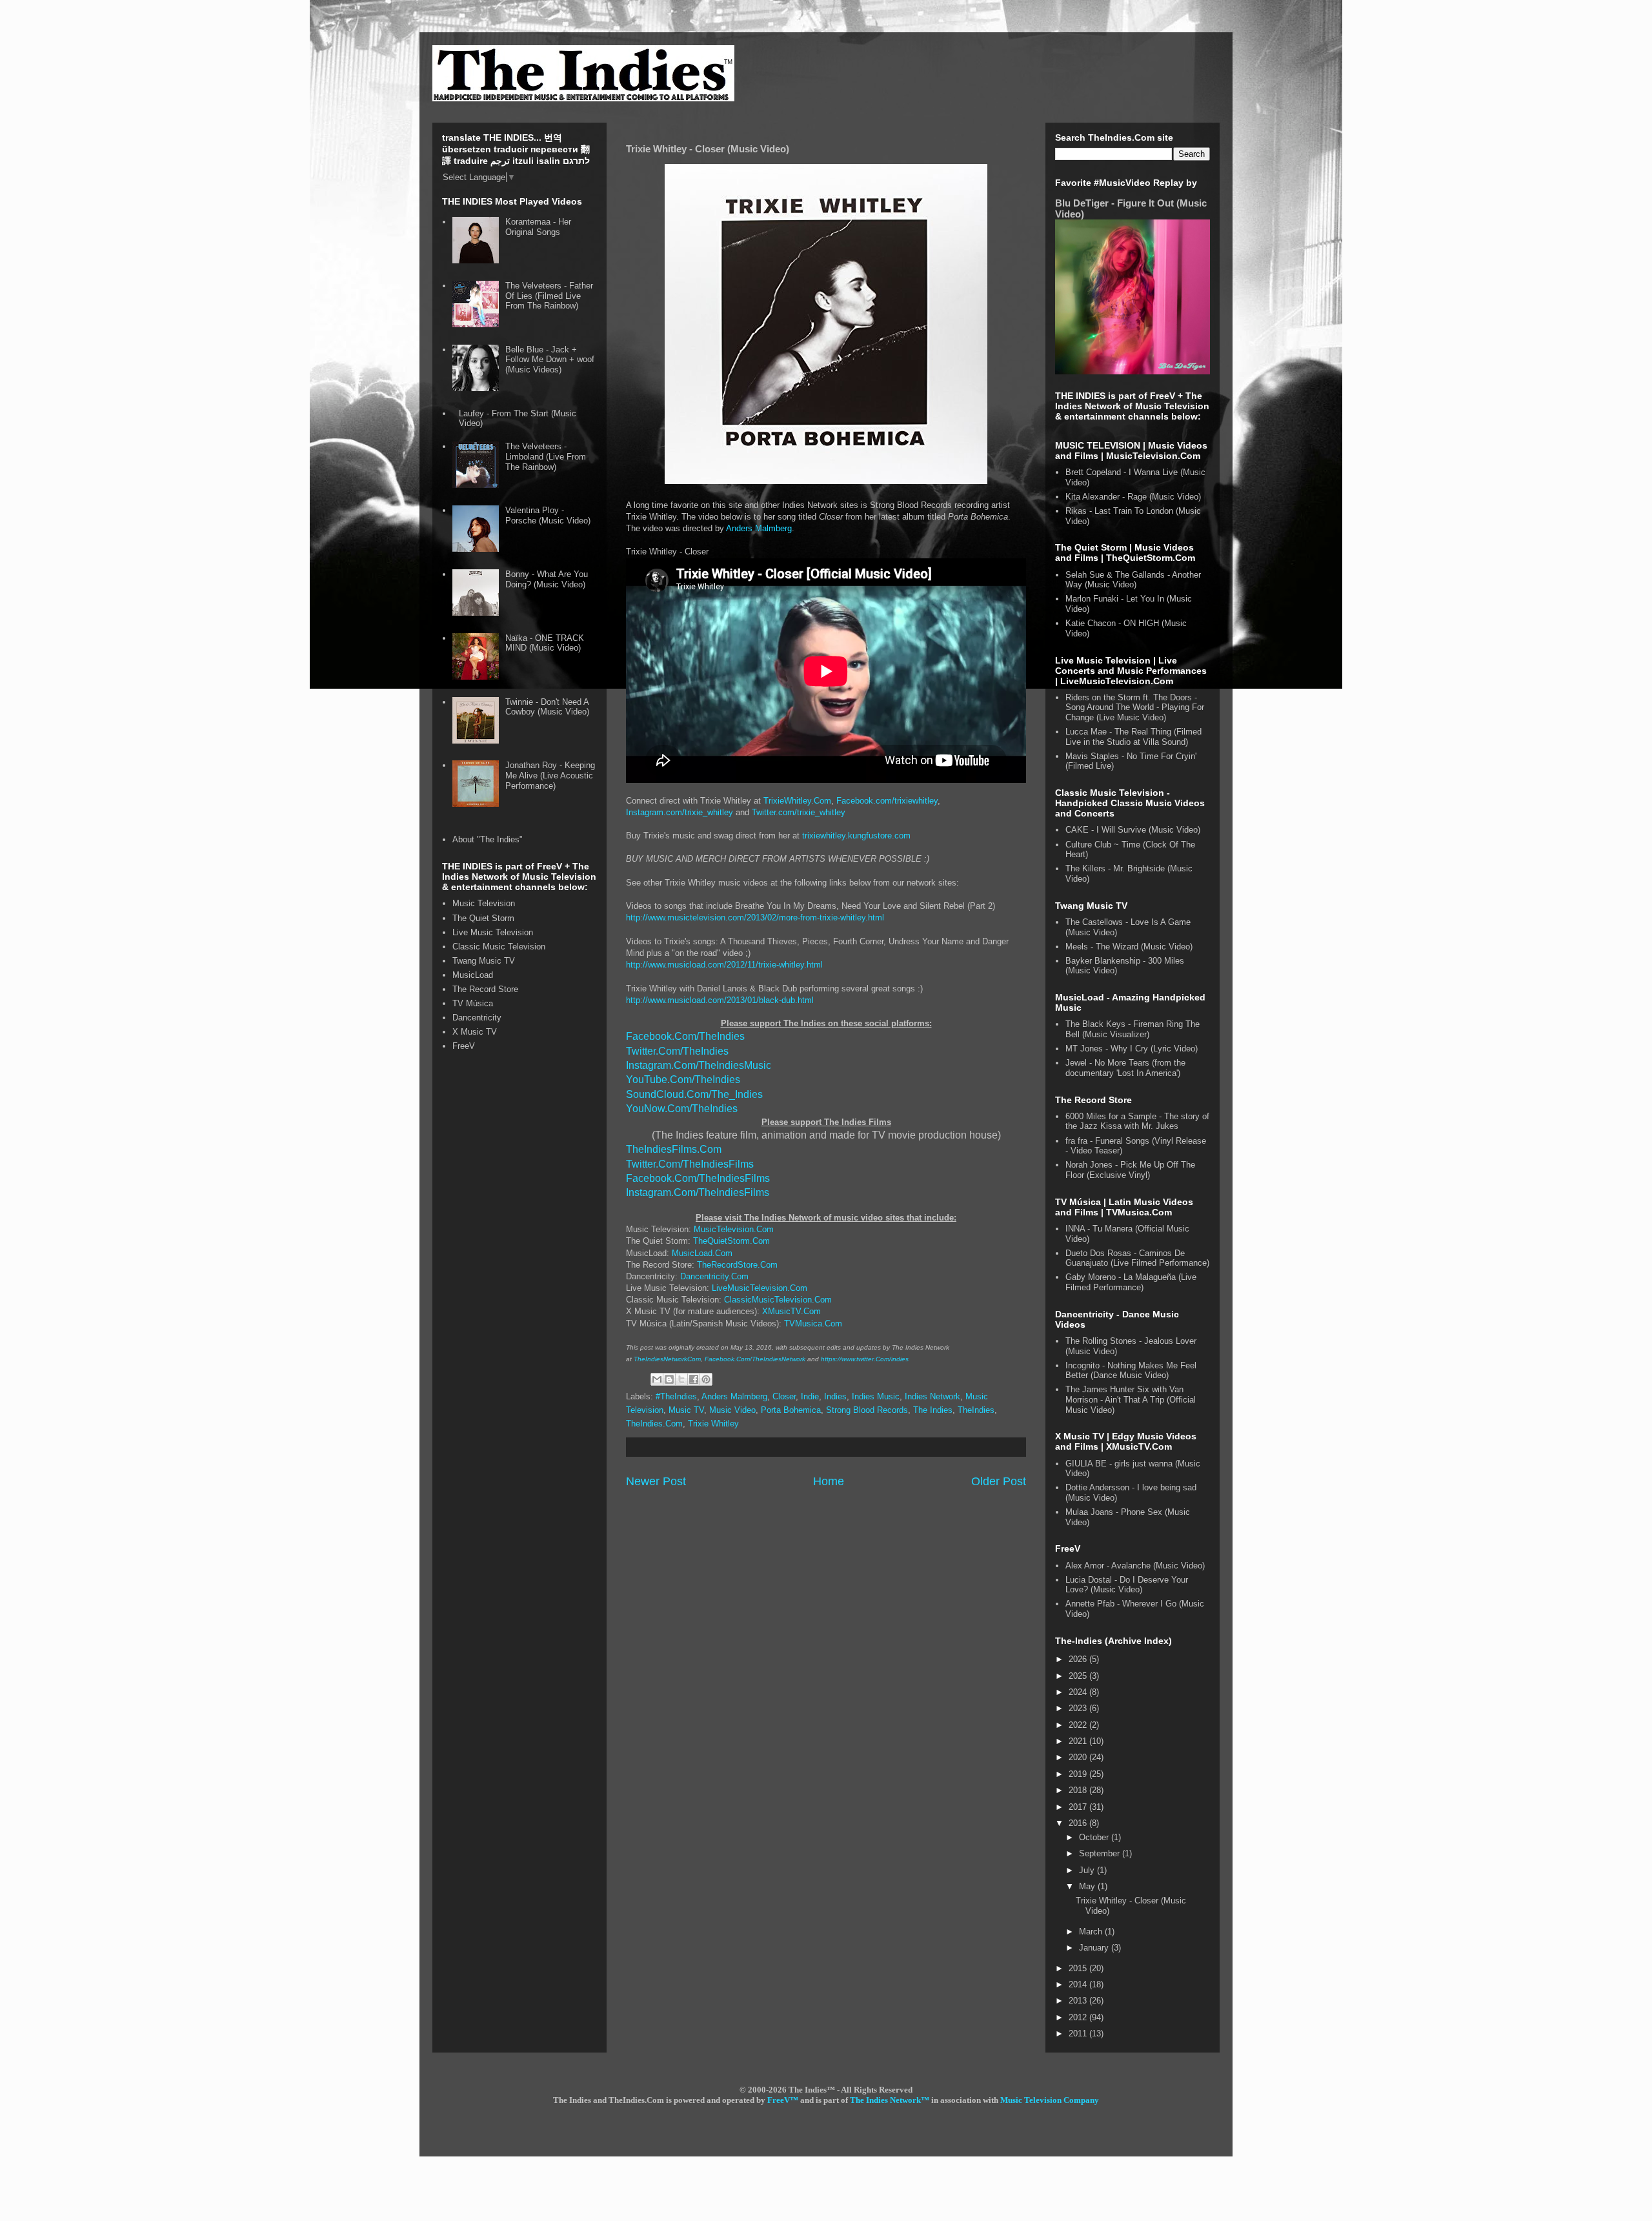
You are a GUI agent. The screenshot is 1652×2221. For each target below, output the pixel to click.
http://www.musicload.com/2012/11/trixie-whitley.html (724, 965)
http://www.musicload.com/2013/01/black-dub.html (720, 1000)
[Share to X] (681, 1379)
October (1095, 1837)
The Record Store (485, 989)
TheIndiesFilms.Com (674, 1149)
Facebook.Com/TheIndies (685, 1036)
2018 (1079, 1790)
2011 (1079, 2033)
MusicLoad (473, 975)
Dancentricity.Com (714, 1276)
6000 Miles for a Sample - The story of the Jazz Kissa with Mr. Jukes (1137, 1121)
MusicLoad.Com (702, 1253)
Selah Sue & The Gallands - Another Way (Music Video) (1133, 580)
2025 (1079, 1676)
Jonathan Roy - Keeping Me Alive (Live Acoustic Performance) (550, 775)
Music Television (484, 903)
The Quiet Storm (483, 918)
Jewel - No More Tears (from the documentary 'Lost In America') (1125, 1068)
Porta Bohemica (791, 1410)
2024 (1079, 1692)
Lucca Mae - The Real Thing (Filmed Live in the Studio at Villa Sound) (1133, 737)
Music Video (732, 1410)
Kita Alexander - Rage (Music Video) (1133, 497)
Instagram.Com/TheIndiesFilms (698, 1192)
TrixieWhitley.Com (797, 801)
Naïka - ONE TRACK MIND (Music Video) (545, 643)
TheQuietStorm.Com (731, 1241)
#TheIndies (676, 1396)
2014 (1079, 1984)
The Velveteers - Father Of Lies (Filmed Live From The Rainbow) (549, 296)
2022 (1079, 1725)
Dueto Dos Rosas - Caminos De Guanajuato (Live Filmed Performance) (1137, 1258)
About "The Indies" (488, 839)
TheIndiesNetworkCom (667, 1359)
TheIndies (976, 1410)
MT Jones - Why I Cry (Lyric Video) (1132, 1049)
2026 (1079, 1659)
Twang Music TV (484, 961)
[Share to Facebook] (694, 1379)
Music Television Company (1050, 2100)
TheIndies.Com (654, 1424)
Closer (784, 1396)
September (1101, 1853)
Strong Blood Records (867, 1410)
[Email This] (657, 1379)
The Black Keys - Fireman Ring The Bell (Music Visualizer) (1133, 1029)
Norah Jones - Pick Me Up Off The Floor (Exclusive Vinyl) (1130, 1170)
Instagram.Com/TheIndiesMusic (699, 1065)
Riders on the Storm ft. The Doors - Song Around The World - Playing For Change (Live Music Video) (1135, 707)
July (1088, 1870)
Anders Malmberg (759, 528)
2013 (1079, 2001)
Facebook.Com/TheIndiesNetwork (755, 1359)
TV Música (473, 1003)
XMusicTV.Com (791, 1311)
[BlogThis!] (669, 1379)
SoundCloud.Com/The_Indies (694, 1094)
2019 (1079, 1774)
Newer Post (656, 1481)
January (1095, 1948)
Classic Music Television (499, 947)
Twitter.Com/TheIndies (677, 1051)
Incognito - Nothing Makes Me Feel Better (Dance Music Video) (1131, 1371)
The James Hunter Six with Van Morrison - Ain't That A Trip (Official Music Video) (1131, 1399)
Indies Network (932, 1396)
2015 (1079, 1968)
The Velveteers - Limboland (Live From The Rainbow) (546, 456)
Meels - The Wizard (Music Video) (1129, 947)
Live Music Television (493, 932)
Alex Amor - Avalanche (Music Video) (1135, 1566)
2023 (1079, 1708)
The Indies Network (885, 2100)
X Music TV (475, 1032)
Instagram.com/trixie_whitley (680, 812)
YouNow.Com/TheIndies (682, 1109)
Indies (835, 1396)
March (1092, 1932)
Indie (810, 1396)
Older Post (999, 1481)
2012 (1079, 2017)
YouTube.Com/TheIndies (683, 1080)
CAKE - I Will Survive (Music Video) (1133, 830)
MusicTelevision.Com (734, 1229)
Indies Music (876, 1396)
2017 (1079, 1807)
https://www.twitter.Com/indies (865, 1359)
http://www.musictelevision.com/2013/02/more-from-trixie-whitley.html (755, 918)
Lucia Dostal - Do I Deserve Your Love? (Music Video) (1127, 1585)
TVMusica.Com (813, 1323)
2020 (1079, 1757)
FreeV (464, 1046)
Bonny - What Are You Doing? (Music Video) (547, 579)
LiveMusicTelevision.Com (760, 1288)
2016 (1079, 1823)
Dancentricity (477, 1018)
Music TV (686, 1410)
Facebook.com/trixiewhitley (887, 801)
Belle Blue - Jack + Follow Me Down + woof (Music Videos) (550, 360)
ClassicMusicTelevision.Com (778, 1300)
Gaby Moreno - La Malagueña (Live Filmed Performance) (1131, 1282)
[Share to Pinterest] (706, 1379)
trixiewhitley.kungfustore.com (856, 836)
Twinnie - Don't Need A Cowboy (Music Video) (547, 707)
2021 (1079, 1741)
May (1088, 1886)
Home (829, 1481)
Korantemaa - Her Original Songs (538, 227)
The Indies (933, 1410)
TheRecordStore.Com (737, 1265)
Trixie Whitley (713, 1424)
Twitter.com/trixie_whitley (799, 812)
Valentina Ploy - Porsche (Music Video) (548, 515)
